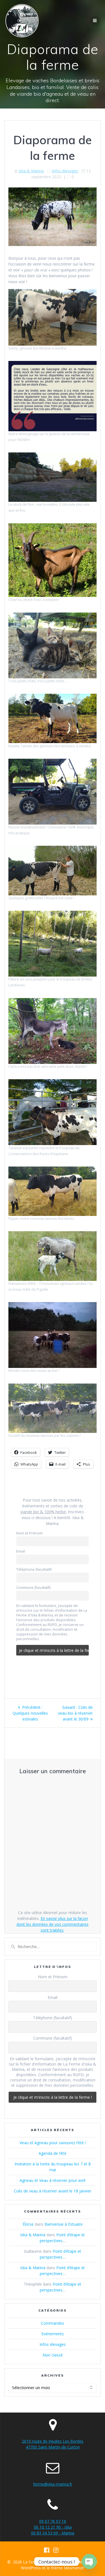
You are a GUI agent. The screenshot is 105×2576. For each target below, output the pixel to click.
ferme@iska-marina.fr (53, 2484)
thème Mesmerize (67, 2568)
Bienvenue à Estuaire (64, 2224)
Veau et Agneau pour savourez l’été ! (53, 2143)
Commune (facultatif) (33, 1588)
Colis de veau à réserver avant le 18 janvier (53, 2191)
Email (21, 1551)
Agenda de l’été (53, 2153)
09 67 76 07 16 (53, 2521)
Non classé (53, 2355)
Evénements (53, 2334)
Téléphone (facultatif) (34, 1569)
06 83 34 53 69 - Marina (53, 2533)
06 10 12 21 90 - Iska (53, 2527)
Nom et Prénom (29, 1533)
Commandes (53, 2323)
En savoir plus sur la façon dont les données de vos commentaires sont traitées (53, 1924)
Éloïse (28, 2224)
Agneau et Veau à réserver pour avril (53, 2180)
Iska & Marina (31, 171)
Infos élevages (65, 171)
